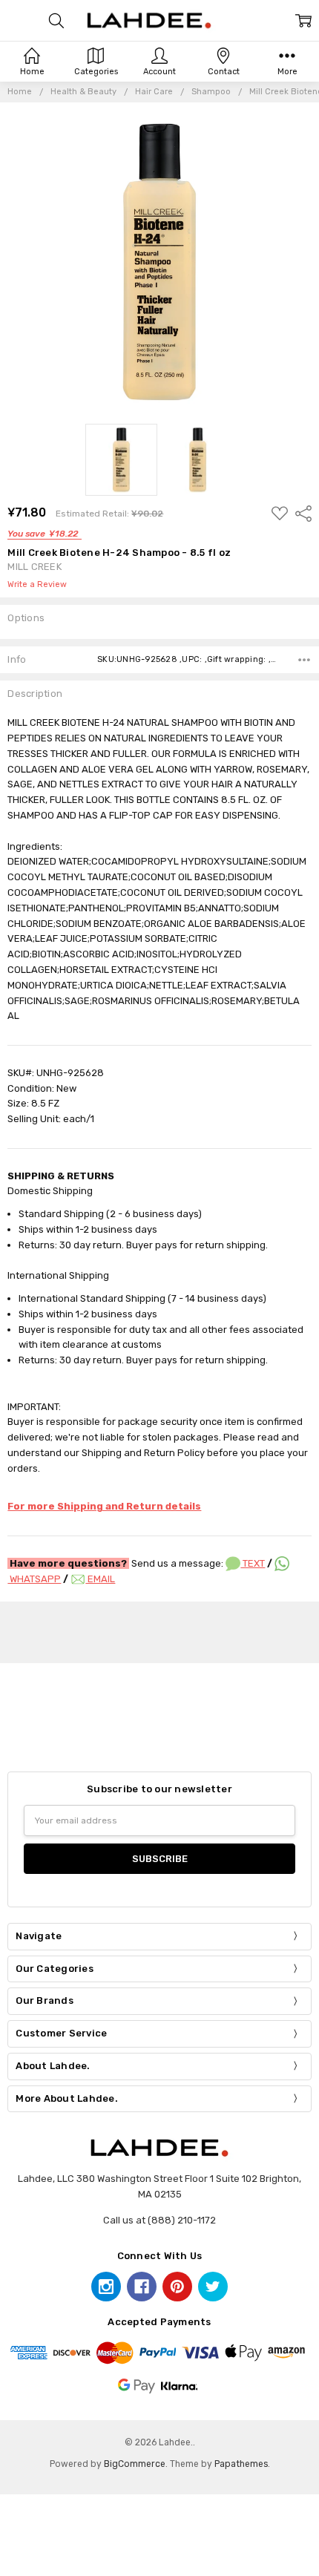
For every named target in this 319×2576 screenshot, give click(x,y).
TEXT (253, 1563)
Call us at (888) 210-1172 (159, 2220)
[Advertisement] (159, 1630)
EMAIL (100, 1579)
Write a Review (37, 585)
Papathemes (241, 2464)
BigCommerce (135, 2464)
